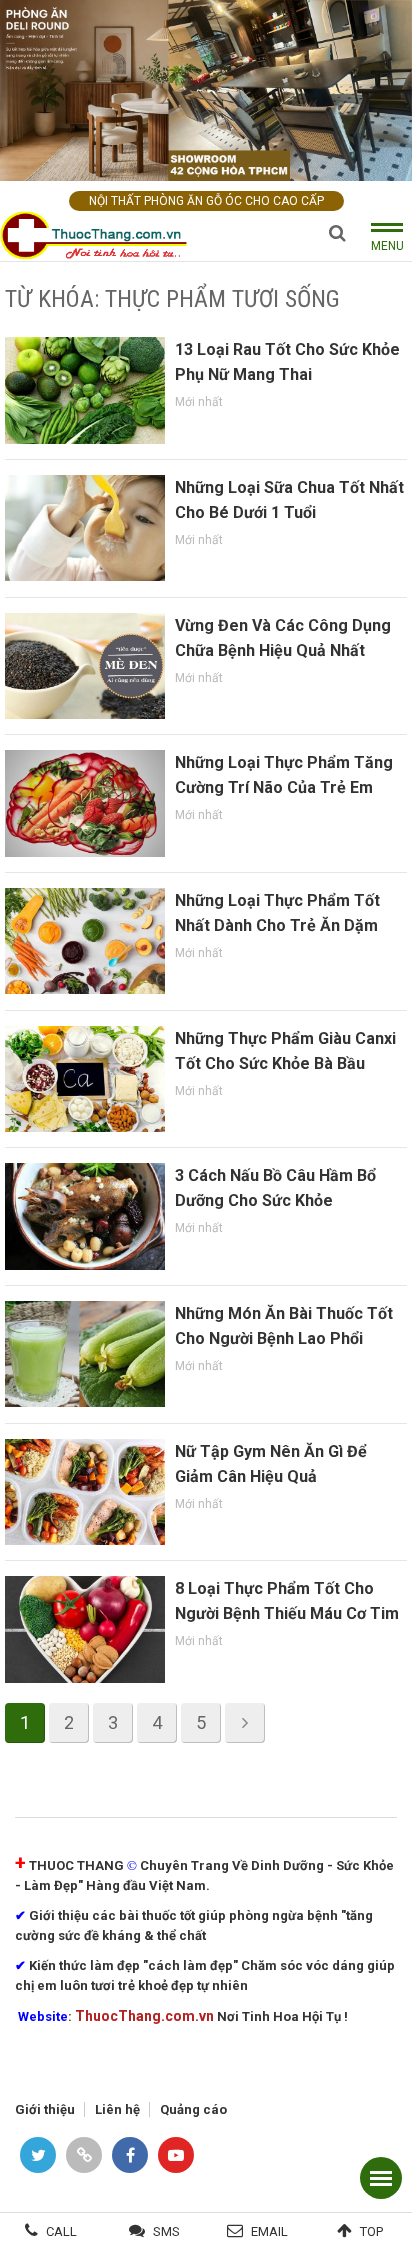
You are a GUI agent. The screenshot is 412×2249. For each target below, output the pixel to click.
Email (269, 2231)
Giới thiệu (45, 2109)
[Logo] (100, 235)
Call (61, 2231)
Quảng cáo (193, 2109)
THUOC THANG (76, 1865)
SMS (166, 2231)
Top (371, 2231)
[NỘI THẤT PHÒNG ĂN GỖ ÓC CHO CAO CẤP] (206, 89)
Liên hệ (117, 2109)
